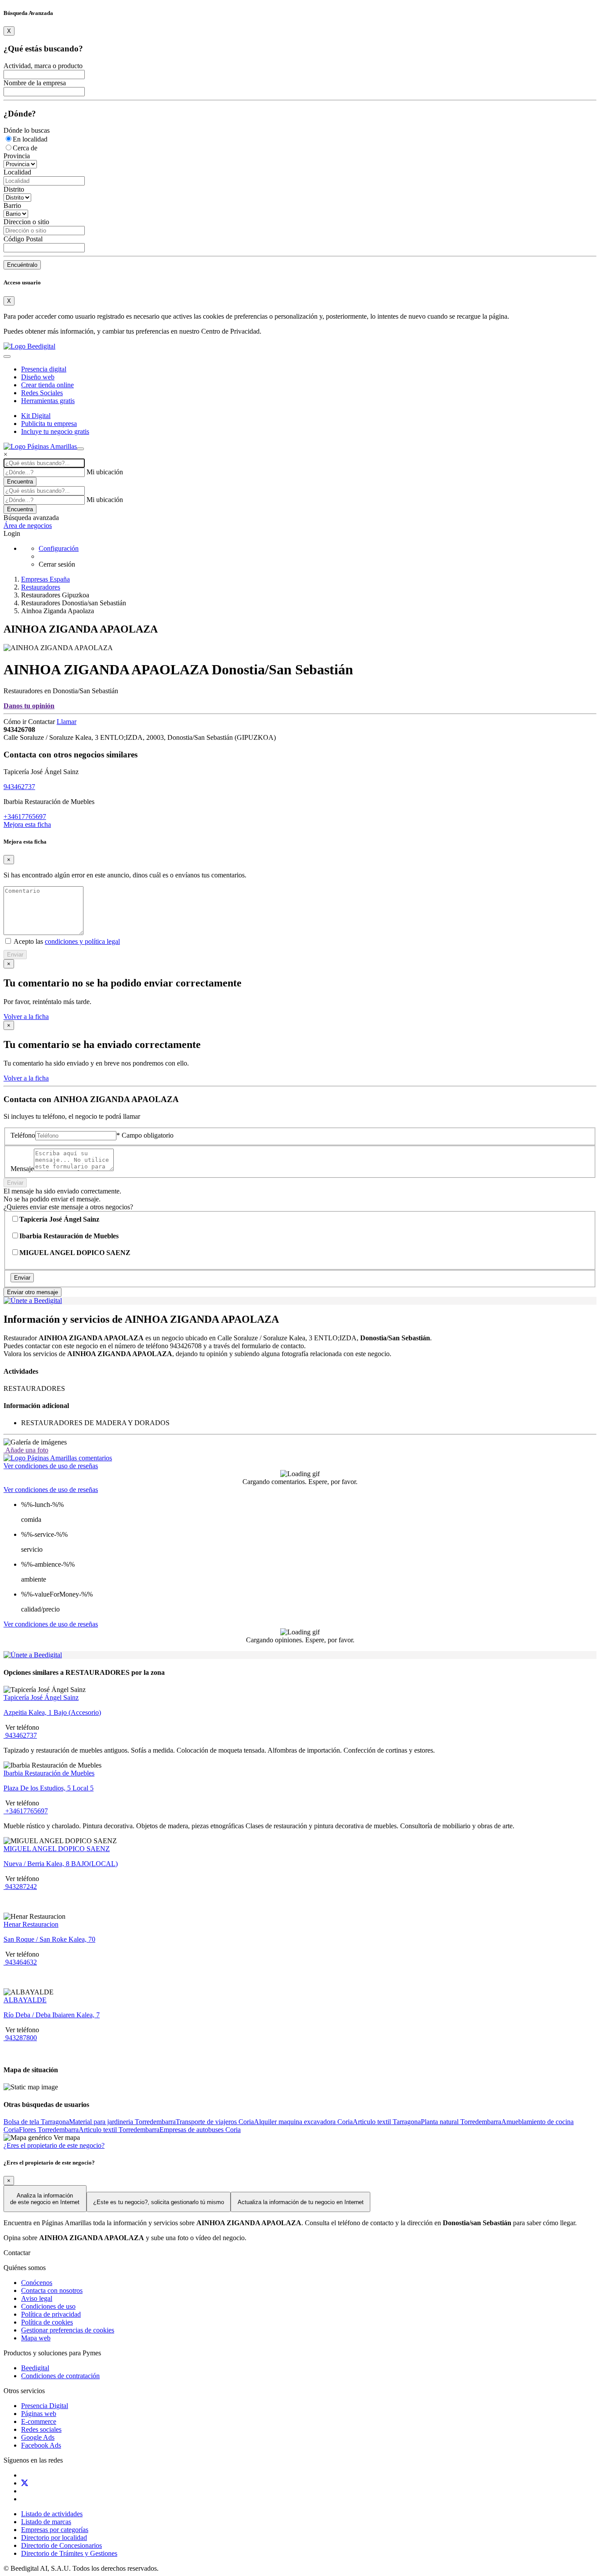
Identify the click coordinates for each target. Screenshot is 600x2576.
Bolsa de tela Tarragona (36, 2122)
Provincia (17, 156)
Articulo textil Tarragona (387, 2122)
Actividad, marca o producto (43, 66)
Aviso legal (37, 2298)
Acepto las (66, 941)
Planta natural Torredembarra (461, 2122)
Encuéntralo (22, 265)
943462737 (19, 787)
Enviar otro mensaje (33, 1292)
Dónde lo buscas (27, 130)
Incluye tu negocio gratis (55, 431)
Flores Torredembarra (49, 2130)
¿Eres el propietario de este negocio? (54, 2145)
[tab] (58, 1458)
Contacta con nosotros (52, 2290)
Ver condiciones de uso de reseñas (51, 1466)
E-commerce (39, 2421)
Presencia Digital (45, 2406)
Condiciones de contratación (60, 2376)
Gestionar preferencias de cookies (68, 2330)
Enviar (15, 955)
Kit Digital (36, 416)
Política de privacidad (51, 2314)
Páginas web (39, 2414)
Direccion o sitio (26, 222)
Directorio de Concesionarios (61, 2545)
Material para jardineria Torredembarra (122, 2122)
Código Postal (23, 239)
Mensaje (22, 1169)
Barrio (12, 206)
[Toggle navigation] (7, 357)
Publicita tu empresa (49, 424)
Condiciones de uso (48, 2306)
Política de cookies (47, 2322)
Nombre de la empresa (35, 83)
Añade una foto (26, 1450)
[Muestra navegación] (80, 449)
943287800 (20, 2038)
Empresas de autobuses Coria (200, 2130)
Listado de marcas (46, 2522)
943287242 (20, 1887)
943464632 (20, 1962)
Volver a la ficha (26, 1017)
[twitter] (25, 2483)
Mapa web (36, 2338)
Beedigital (35, 2368)
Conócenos (37, 2283)
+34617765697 (25, 817)
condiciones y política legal (82, 941)
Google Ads (38, 2437)
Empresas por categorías (55, 2530)
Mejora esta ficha (27, 824)
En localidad (30, 139)
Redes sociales (41, 2429)
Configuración (59, 548)
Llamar (67, 722)
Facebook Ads (41, 2445)
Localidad (17, 172)
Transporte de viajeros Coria (215, 2122)
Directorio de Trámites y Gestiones (69, 2553)
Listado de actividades (52, 2514)
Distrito (14, 189)
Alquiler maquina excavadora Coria (303, 2122)
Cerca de (25, 148)
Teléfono (23, 1135)
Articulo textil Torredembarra (119, 2130)
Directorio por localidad (54, 2538)
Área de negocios (28, 526)
